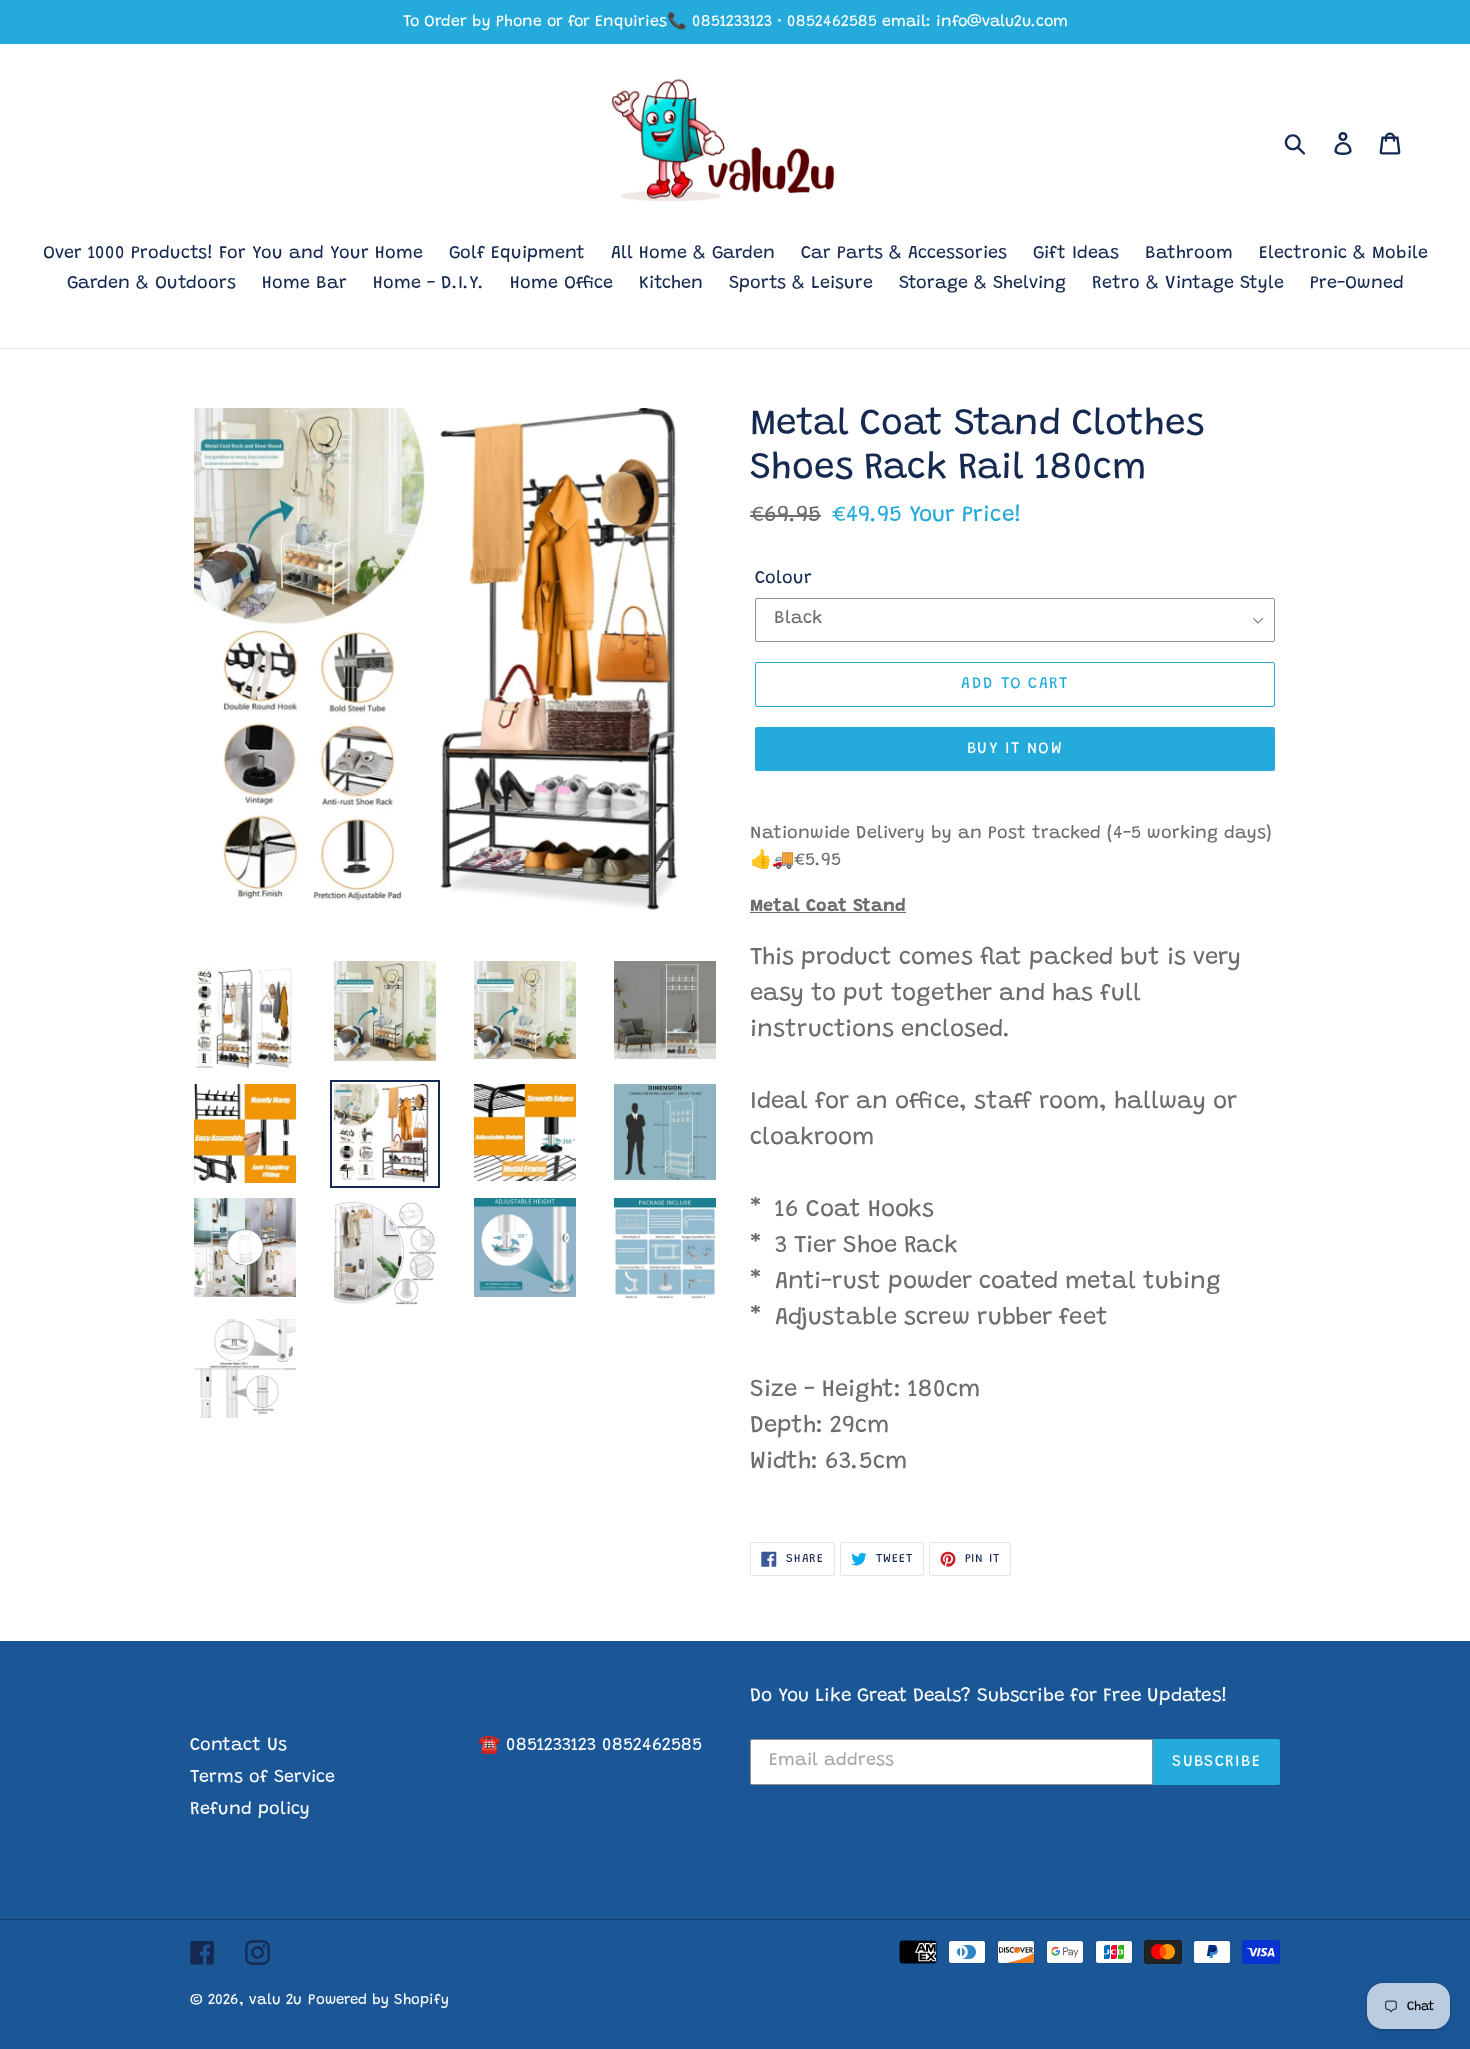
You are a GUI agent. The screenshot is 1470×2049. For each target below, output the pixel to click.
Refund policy (250, 1810)
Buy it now (1015, 749)
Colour (783, 579)
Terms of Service (262, 1778)
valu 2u (275, 2000)
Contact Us (238, 1746)
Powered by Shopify (378, 2000)
